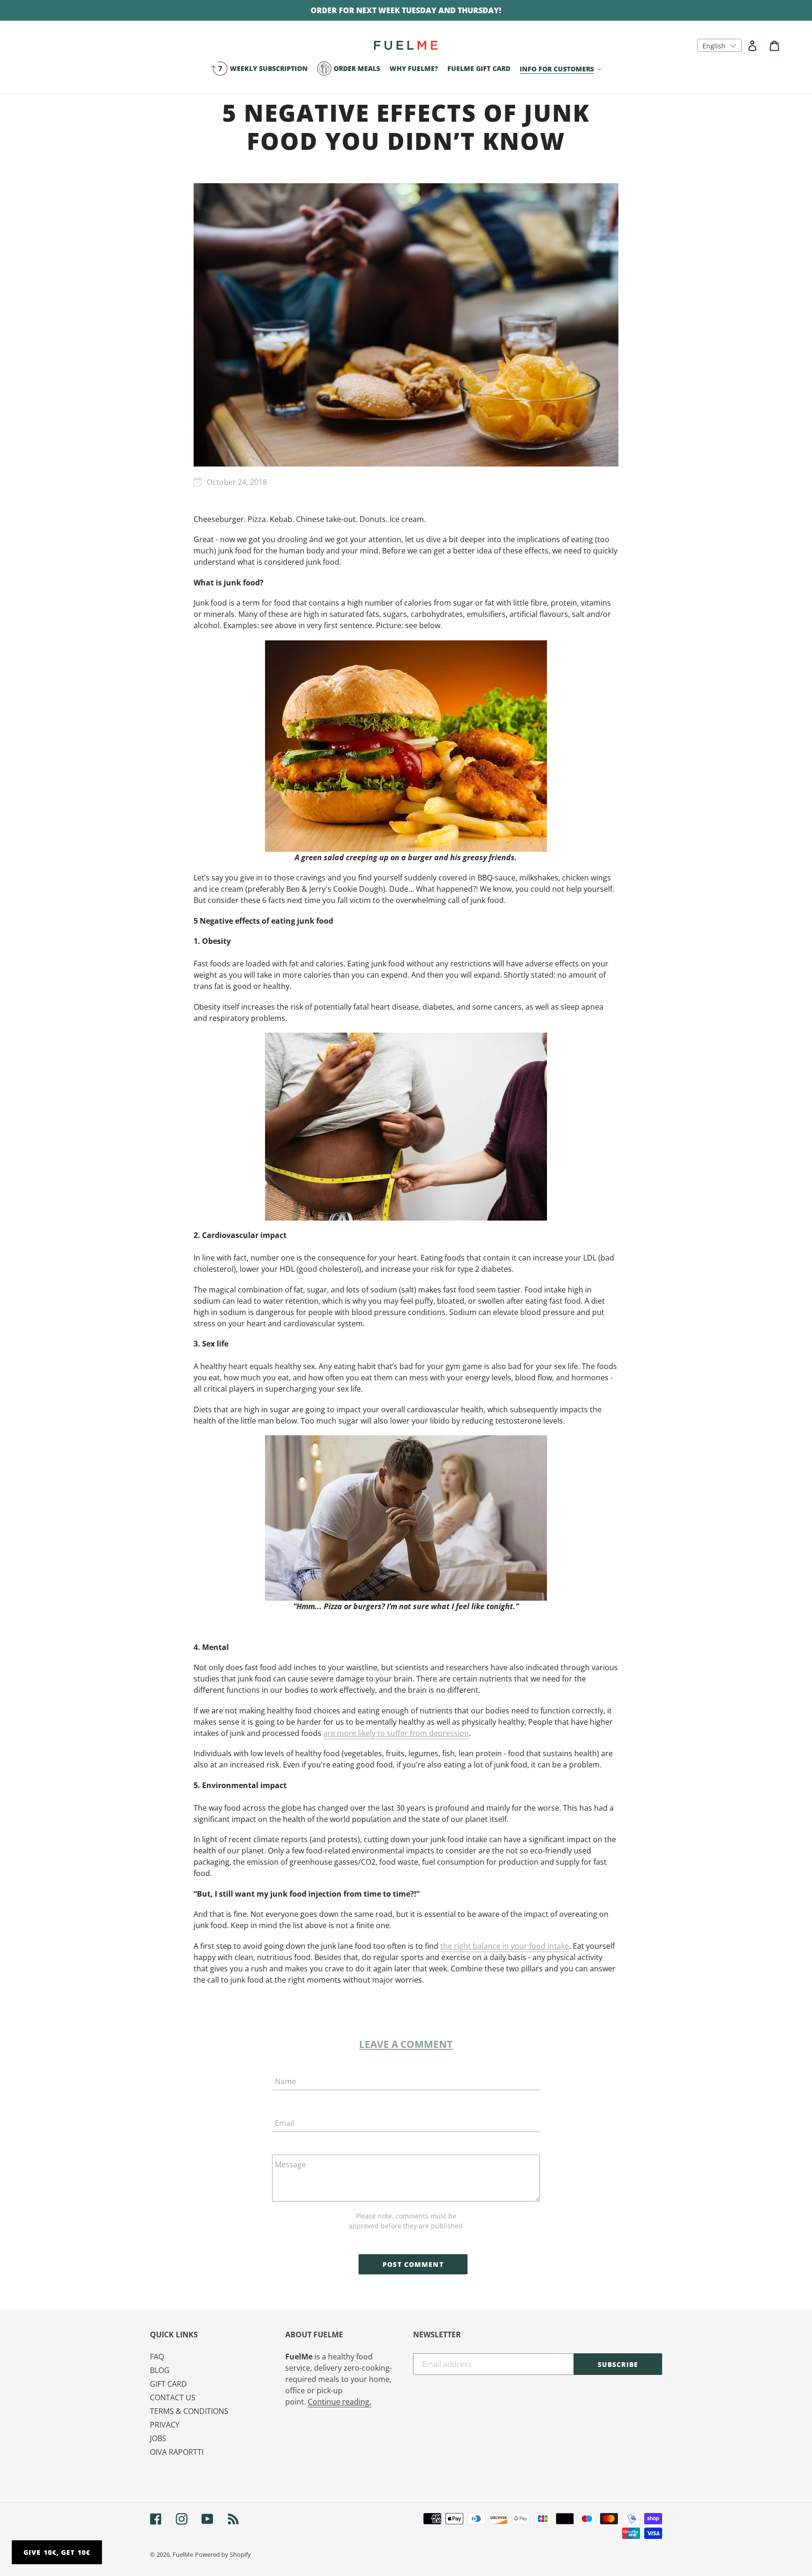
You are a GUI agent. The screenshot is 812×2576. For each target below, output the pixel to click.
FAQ (157, 2357)
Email (285, 2123)
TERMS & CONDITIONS (189, 2411)
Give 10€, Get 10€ (57, 2552)
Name (285, 2081)
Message (290, 2164)
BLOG (160, 2370)
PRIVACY (165, 2425)
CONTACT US (173, 2397)
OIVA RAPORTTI (177, 2452)
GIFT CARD (168, 2384)
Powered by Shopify (223, 2554)
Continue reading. (340, 2402)
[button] (719, 45)
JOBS (158, 2438)
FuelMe (183, 2554)
